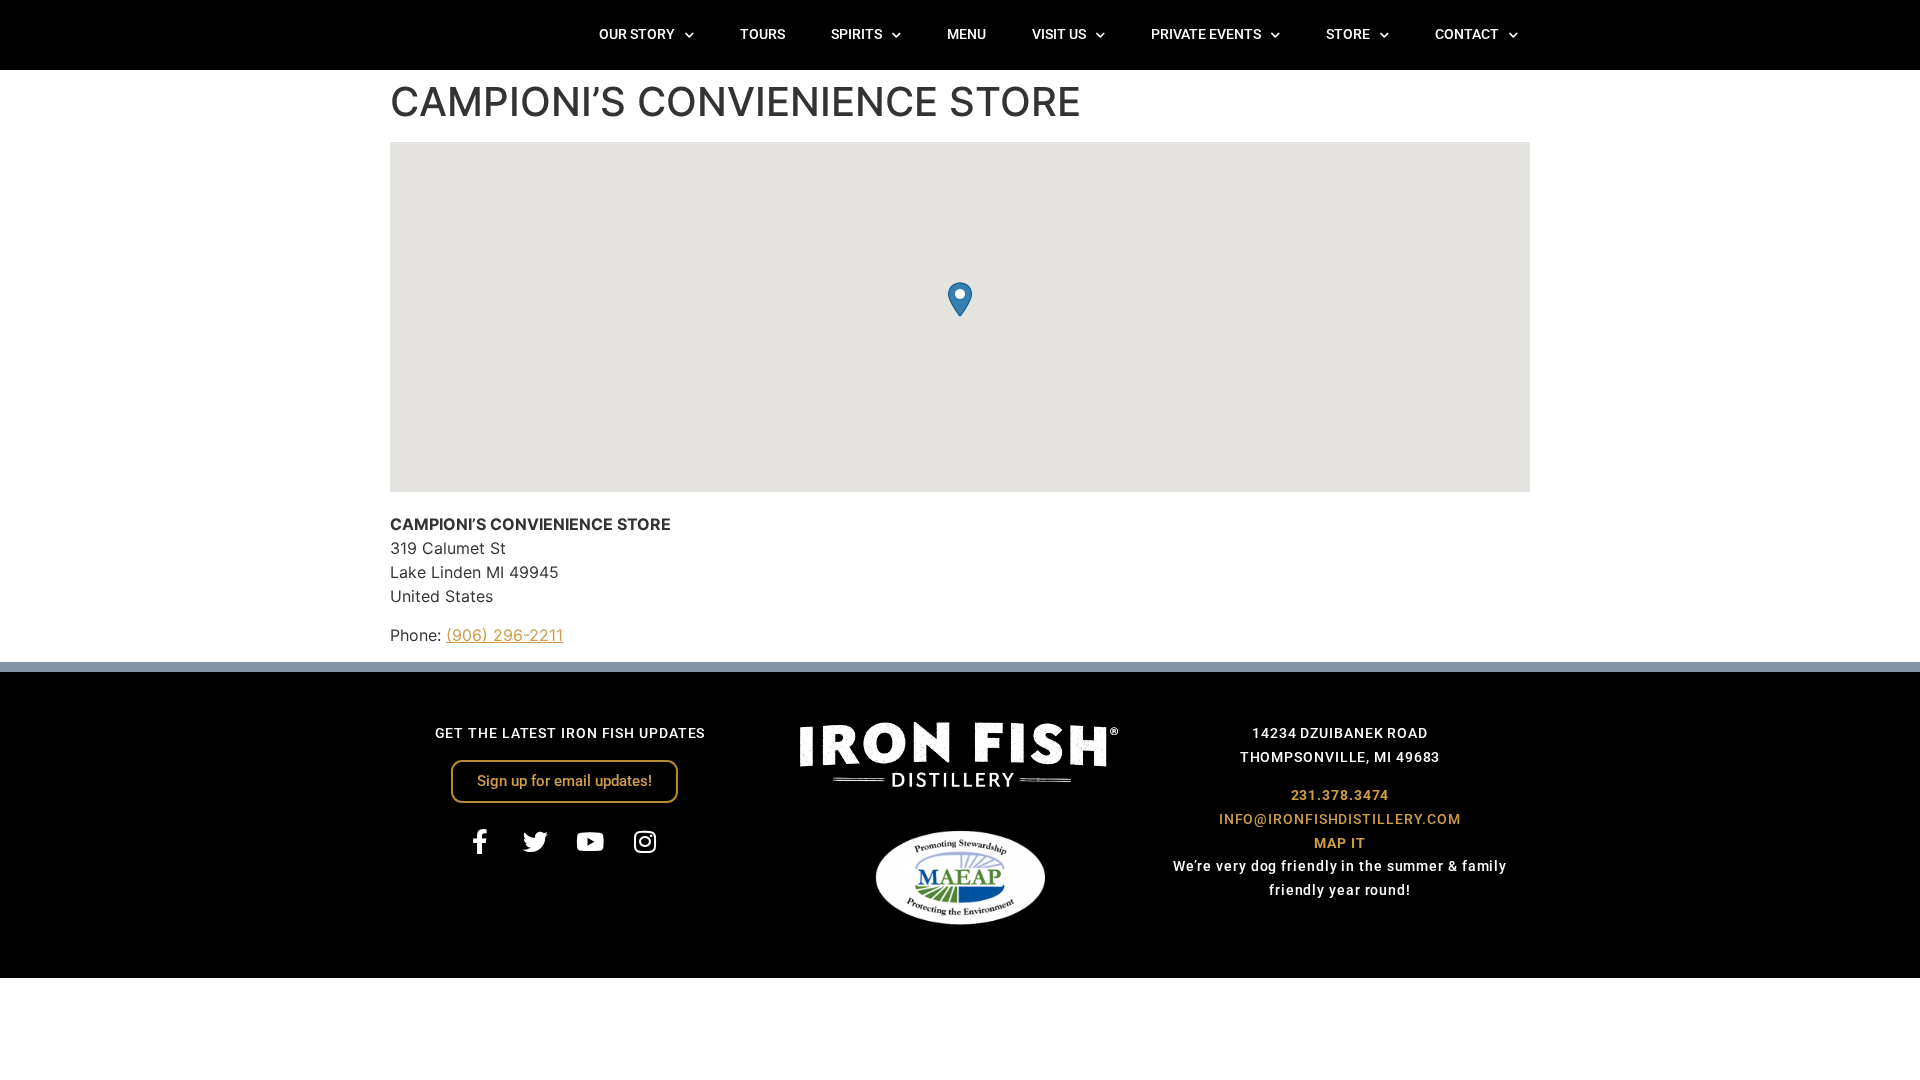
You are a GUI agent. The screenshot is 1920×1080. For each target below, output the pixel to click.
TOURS (762, 34)
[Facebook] (480, 842)
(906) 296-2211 (504, 635)
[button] (960, 299)
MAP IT (1339, 843)
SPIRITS (856, 34)
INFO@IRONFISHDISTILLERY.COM (1340, 819)
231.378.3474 (1340, 795)
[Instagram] (645, 842)
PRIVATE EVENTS (1206, 34)
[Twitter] (535, 842)
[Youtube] (590, 842)
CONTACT (1467, 34)
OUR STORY (637, 34)
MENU (966, 34)
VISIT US (1059, 34)
